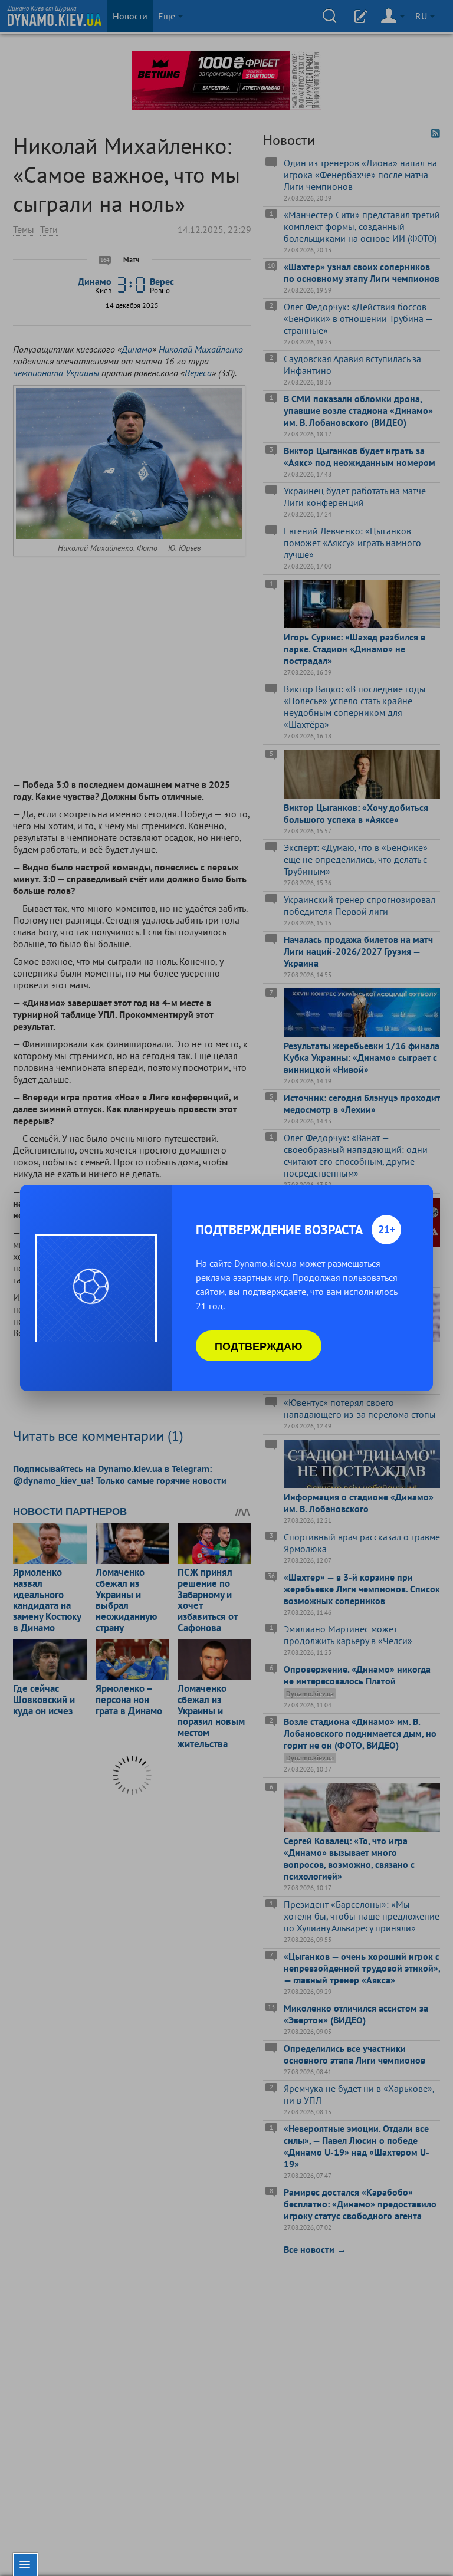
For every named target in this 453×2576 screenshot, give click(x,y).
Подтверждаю (259, 1346)
